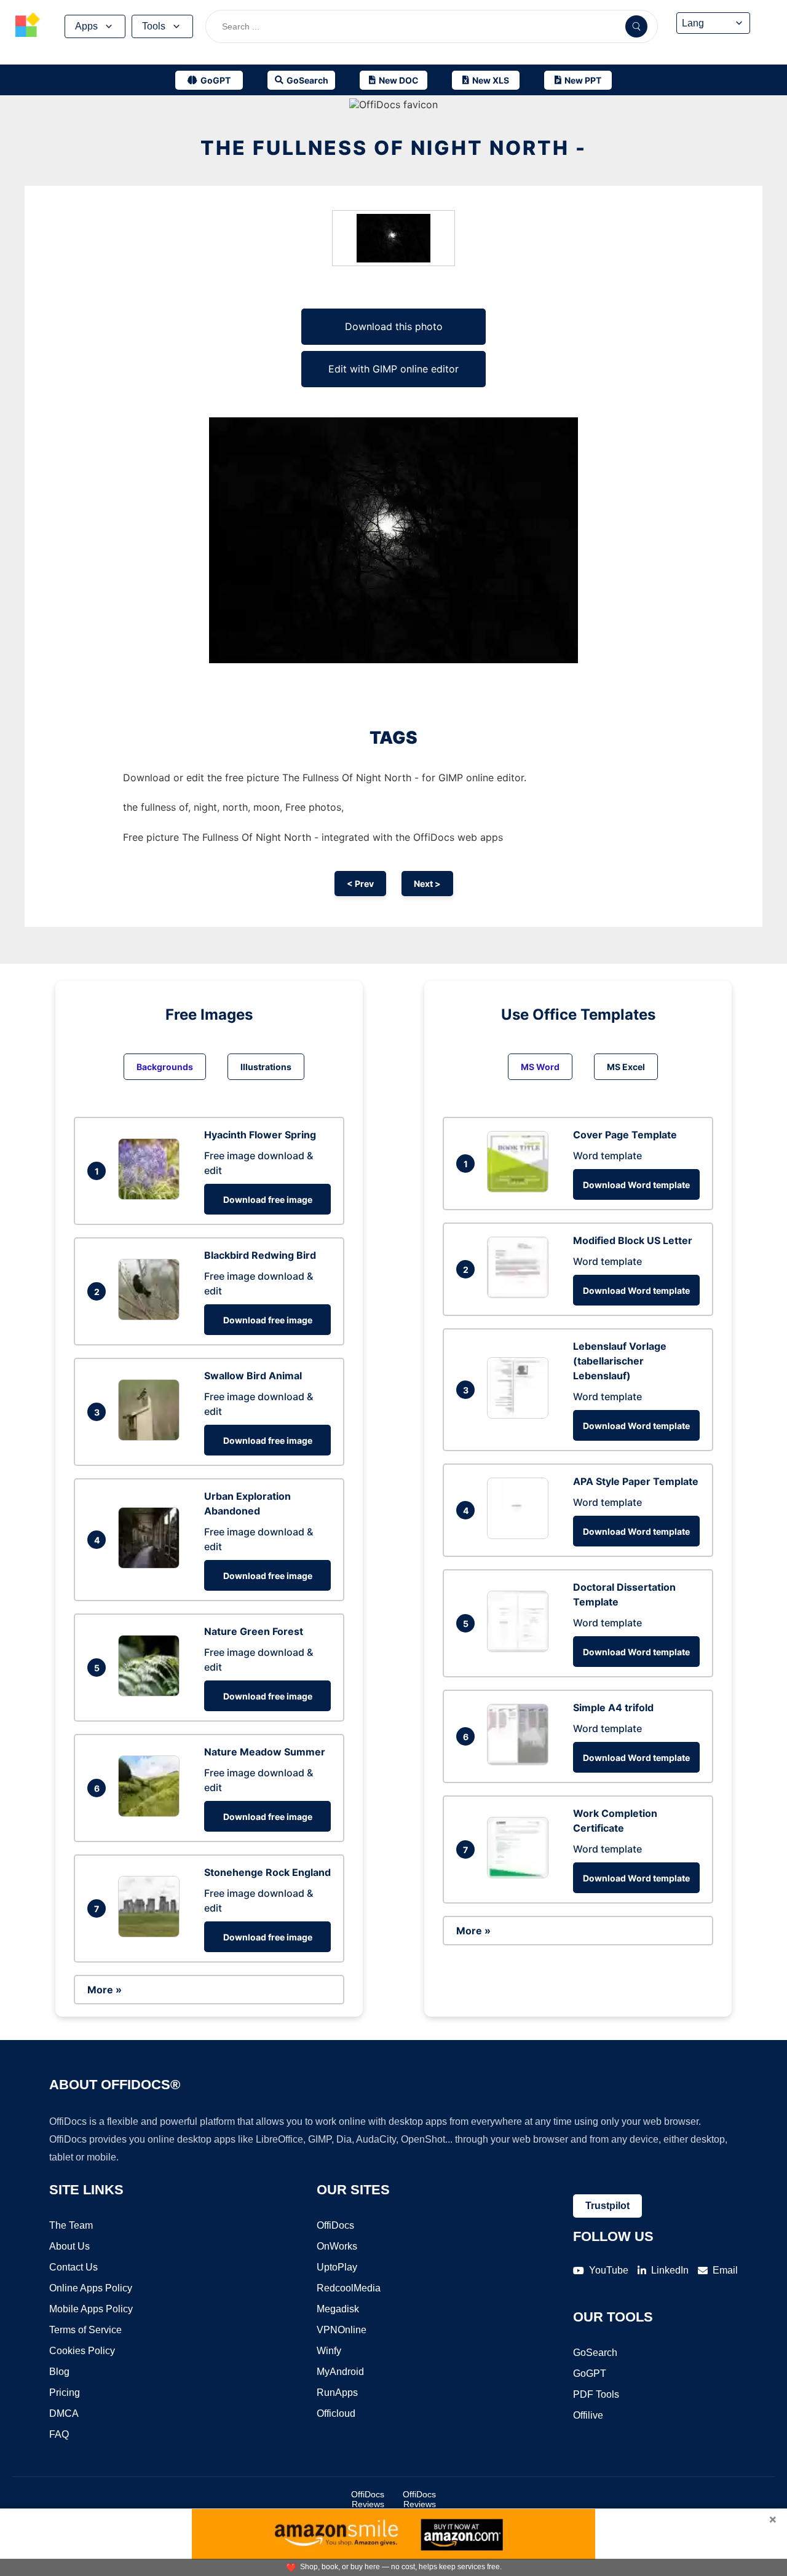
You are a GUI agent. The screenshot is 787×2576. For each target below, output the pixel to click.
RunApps (337, 2393)
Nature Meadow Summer (265, 1752)
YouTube (609, 2270)
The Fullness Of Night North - (393, 148)
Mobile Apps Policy (91, 2309)
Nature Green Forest (254, 1631)
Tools (154, 26)
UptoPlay (337, 2267)
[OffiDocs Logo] (28, 26)
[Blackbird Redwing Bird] (152, 1317)
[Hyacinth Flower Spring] (152, 1196)
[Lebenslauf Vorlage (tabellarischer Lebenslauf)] (521, 1415)
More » (105, 1990)
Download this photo (394, 326)
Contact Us (73, 2267)
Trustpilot (607, 2206)
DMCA (64, 2413)
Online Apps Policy (91, 2288)
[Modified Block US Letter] (521, 1294)
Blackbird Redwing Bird (260, 1255)
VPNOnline (342, 2330)
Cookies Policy (82, 2351)
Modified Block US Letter (633, 1240)
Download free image (268, 1199)
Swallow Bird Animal (253, 1376)
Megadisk (338, 2309)
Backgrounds (165, 1067)
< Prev (360, 884)
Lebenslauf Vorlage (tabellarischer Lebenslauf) (620, 1361)
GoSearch (595, 2353)
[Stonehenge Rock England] (152, 1934)
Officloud (336, 2413)
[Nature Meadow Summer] (152, 1813)
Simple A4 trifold (613, 1707)
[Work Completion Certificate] (521, 1875)
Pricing (65, 2393)
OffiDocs (335, 2225)
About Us (69, 2246)
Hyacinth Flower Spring (260, 1135)
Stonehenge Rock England (267, 1872)
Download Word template (636, 1185)
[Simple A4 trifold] (521, 1762)
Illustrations (266, 1067)
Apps (86, 26)
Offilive (588, 2415)
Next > (427, 884)
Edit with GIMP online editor (393, 369)
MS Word (540, 1067)
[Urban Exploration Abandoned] (152, 1565)
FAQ (59, 2434)
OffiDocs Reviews (368, 2499)
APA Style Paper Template (636, 1481)
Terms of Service (85, 2330)
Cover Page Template (625, 1135)
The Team (71, 2225)
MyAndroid (340, 2372)
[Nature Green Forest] (152, 1693)
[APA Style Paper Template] (521, 1535)
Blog (59, 2372)
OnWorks (337, 2246)
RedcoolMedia (349, 2288)
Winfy (329, 2351)
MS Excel (626, 1067)
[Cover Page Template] (521, 1189)
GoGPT (590, 2373)
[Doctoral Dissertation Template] (521, 1648)
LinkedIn (670, 2270)
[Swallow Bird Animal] (152, 1437)
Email (725, 2270)
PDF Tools (596, 2394)
